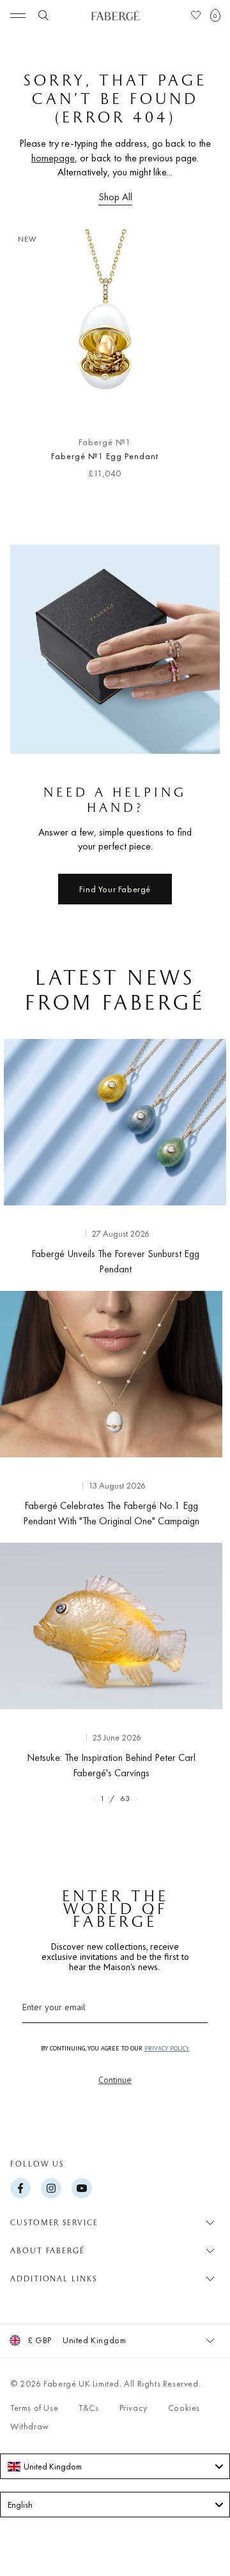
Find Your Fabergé (115, 889)
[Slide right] (199, 359)
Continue (115, 2080)
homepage (53, 158)
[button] (215, 15)
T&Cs (88, 2408)
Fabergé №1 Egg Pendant (104, 456)
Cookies (184, 2408)
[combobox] (115, 2466)
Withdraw (30, 2426)
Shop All (115, 197)
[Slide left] (31, 359)
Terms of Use (34, 2408)
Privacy (134, 2408)
